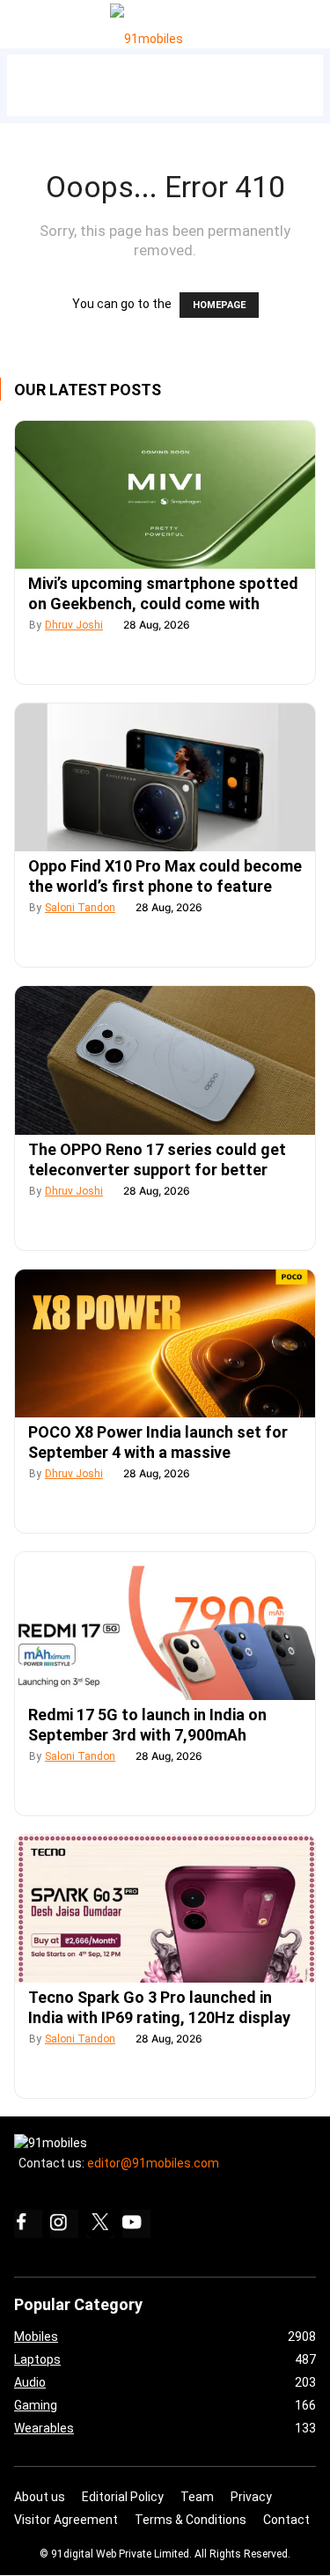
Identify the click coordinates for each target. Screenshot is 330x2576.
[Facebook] (28, 2224)
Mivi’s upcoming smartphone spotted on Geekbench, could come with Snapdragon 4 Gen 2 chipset (163, 604)
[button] (34, 21)
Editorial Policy (123, 2497)
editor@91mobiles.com (153, 2163)
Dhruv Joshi (74, 625)
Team (197, 2497)
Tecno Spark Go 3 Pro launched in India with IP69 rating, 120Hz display (159, 2007)
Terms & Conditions (191, 2520)
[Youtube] (136, 2224)
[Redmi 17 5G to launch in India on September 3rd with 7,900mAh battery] (165, 1626)
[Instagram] (64, 2224)
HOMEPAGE (219, 305)
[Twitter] (100, 2224)
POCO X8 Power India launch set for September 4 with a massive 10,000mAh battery (158, 1452)
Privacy (251, 2497)
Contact (286, 2520)
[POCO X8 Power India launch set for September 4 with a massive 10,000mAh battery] (165, 1343)
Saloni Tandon (80, 908)
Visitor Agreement (66, 2520)
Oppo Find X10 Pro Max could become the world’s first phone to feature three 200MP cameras (165, 886)
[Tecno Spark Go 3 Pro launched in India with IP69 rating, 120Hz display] (165, 1909)
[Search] (313, 19)
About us (40, 2497)
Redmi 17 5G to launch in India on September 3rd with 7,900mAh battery (147, 1735)
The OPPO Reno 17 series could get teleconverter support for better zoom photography (157, 1170)
